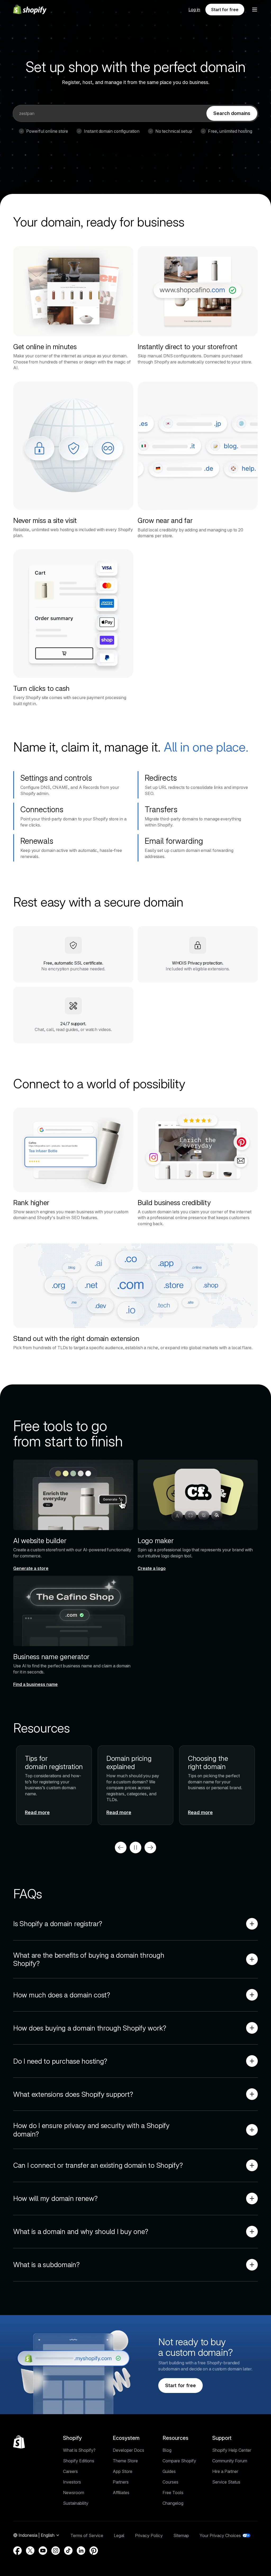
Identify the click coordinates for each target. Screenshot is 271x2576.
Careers (70, 2471)
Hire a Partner (225, 2471)
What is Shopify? (79, 2450)
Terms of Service (87, 2535)
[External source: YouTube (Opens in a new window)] (43, 2551)
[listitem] (135, 1785)
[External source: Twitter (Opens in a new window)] (30, 2551)
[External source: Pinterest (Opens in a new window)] (94, 2551)
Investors (72, 2482)
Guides (169, 2471)
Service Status (226, 2482)
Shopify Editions (79, 2461)
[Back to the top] (19, 2442)
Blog (167, 2450)
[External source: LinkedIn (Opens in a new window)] (81, 2551)
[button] (255, 10)
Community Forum (230, 2461)
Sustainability (76, 2503)
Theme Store (125, 2461)
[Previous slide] (121, 1847)
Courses (170, 2482)
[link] (232, 113)
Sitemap (181, 2535)
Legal (119, 2535)
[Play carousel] (135, 1847)
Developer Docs (128, 2450)
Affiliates (121, 2493)
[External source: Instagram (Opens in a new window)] (56, 2551)
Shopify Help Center (232, 2450)
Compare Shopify (179, 2461)
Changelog (173, 2503)
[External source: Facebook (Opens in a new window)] (17, 2551)
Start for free (225, 10)
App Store (123, 2471)
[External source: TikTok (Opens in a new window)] (68, 2551)
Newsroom (74, 2493)
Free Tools (173, 2493)
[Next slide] (150, 1847)
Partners (121, 2482)
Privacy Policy (149, 2535)
